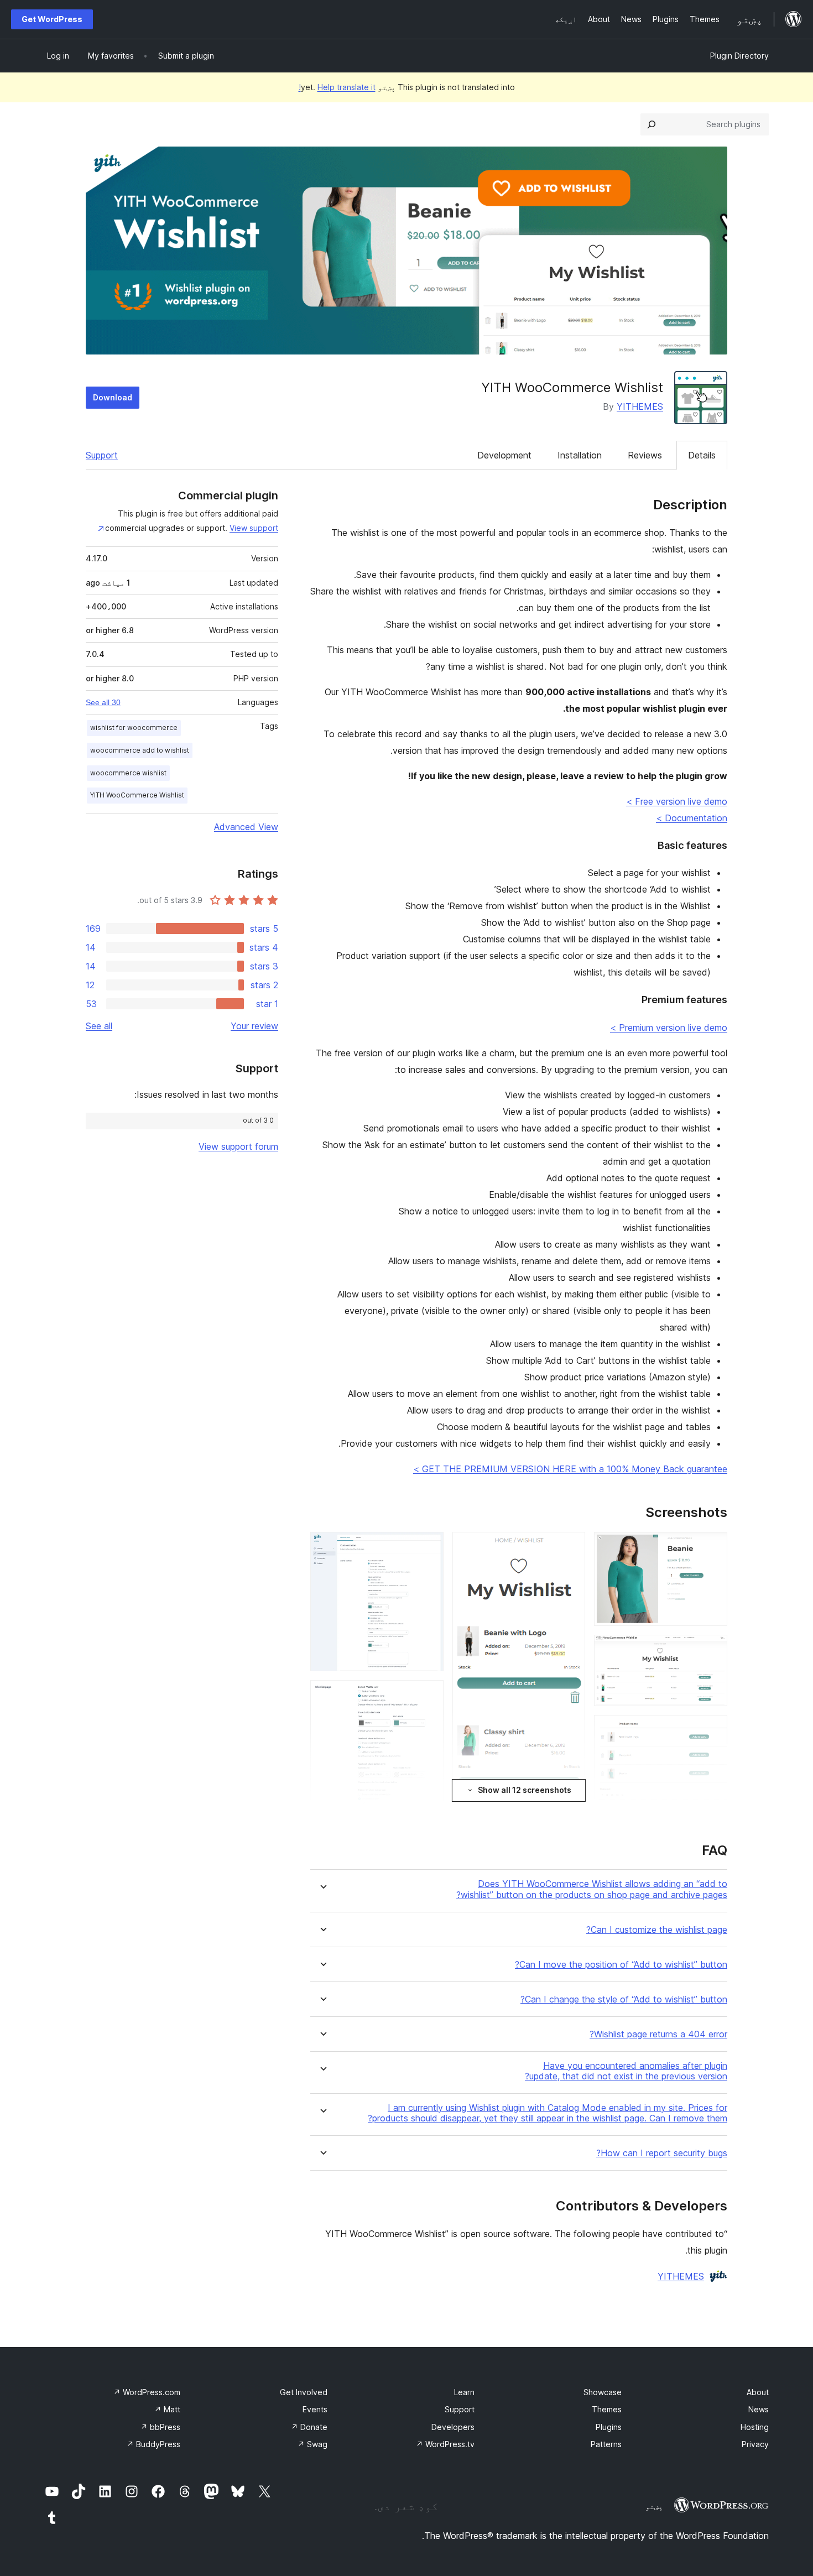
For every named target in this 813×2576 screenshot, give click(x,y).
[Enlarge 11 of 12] (429, 1695)
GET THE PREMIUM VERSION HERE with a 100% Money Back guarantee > (570, 1469)
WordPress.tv (445, 2444)
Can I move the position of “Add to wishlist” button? (621, 1965)
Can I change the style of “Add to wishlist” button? (624, 1999)
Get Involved (304, 2392)
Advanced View (246, 827)
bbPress (160, 2427)
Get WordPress (52, 19)
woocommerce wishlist (128, 773)
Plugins (609, 2427)
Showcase (603, 2392)
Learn (464, 2392)
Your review (254, 1026)
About (758, 2392)
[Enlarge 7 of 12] (570, 1814)
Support (102, 455)
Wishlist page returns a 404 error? (658, 2034)
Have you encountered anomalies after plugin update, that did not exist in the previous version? (626, 2071)
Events (315, 2409)
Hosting (755, 2427)
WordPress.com (147, 2392)
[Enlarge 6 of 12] (570, 1547)
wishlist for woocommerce (134, 728)
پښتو (654, 2506)
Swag (312, 2444)
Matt (167, 2409)
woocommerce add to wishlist (140, 750)
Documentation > (692, 818)
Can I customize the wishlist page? (657, 1930)
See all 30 (103, 702)
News (759, 2409)
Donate (309, 2427)
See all (99, 1026)
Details (702, 455)
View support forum (238, 1146)
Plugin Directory (739, 56)
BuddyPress (153, 2444)
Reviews (645, 455)
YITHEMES (640, 406)
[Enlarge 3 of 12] (712, 1730)
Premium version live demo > (669, 1028)
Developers (453, 2427)
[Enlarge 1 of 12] (712, 1547)
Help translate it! (337, 87)
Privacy (755, 2444)
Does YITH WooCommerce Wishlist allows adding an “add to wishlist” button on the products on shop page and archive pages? (592, 1889)
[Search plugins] (652, 124)
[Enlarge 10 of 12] (429, 1547)
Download (113, 397)
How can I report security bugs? (662, 2153)
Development (504, 455)
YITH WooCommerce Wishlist (137, 795)
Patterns (606, 2444)
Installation (580, 455)
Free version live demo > (677, 801)
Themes (607, 2409)
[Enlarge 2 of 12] (712, 1650)
